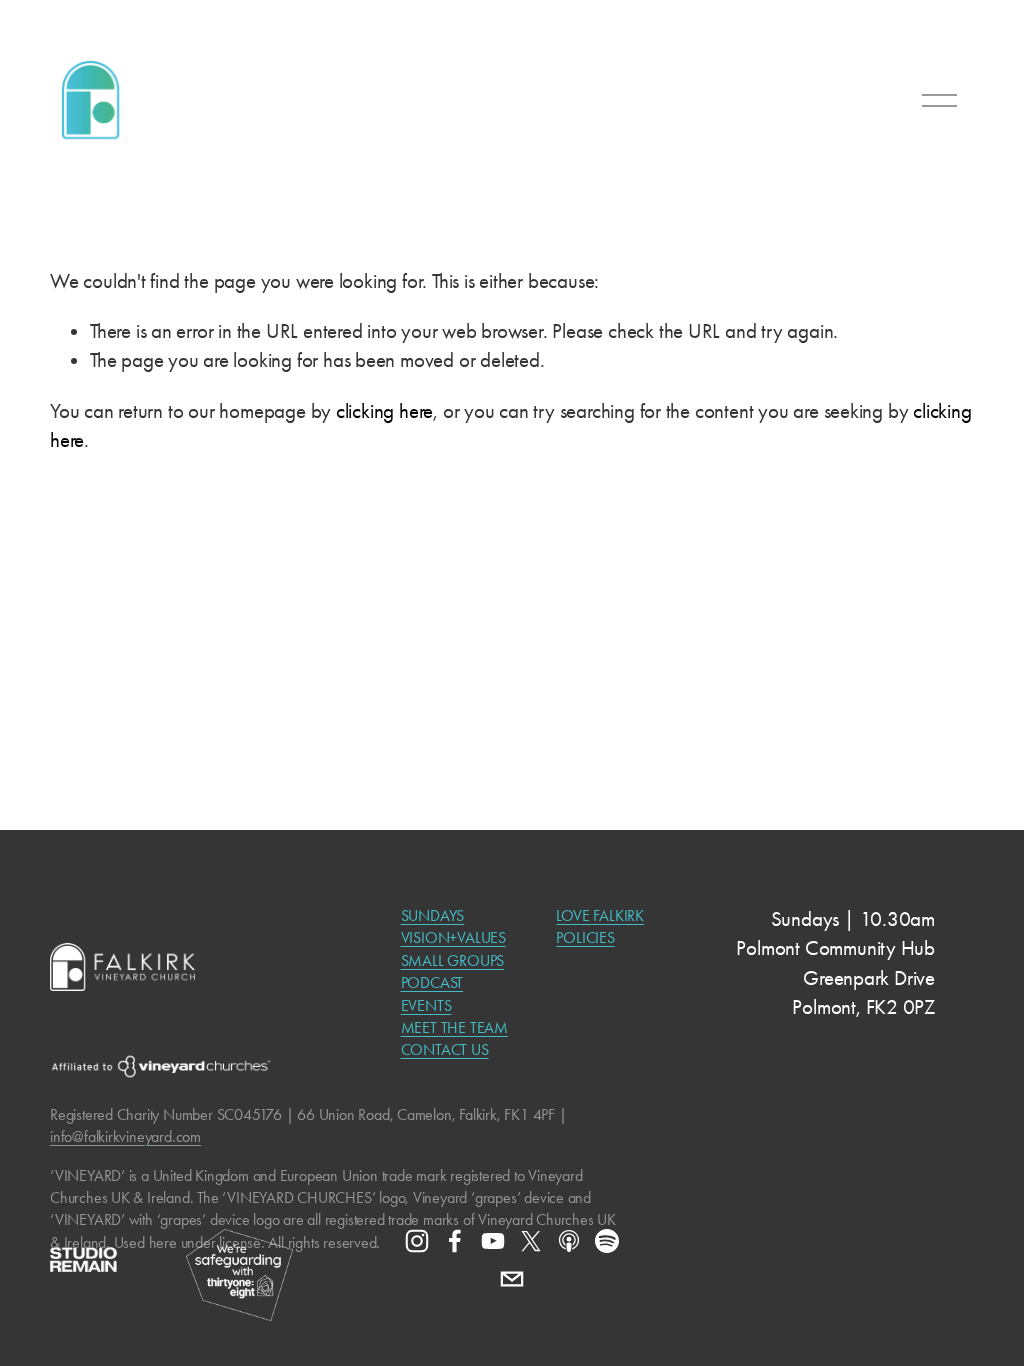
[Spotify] (607, 1241)
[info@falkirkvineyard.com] (512, 1279)
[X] (531, 1241)
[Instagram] (417, 1241)
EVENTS (426, 1005)
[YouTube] (493, 1241)
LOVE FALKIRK (600, 915)
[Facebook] (455, 1241)
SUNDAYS (433, 915)
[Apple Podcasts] (569, 1241)
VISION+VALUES (453, 937)
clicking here (384, 411)
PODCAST (432, 982)
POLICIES (585, 937)
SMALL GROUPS (453, 960)
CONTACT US (445, 1049)
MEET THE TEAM (454, 1027)
